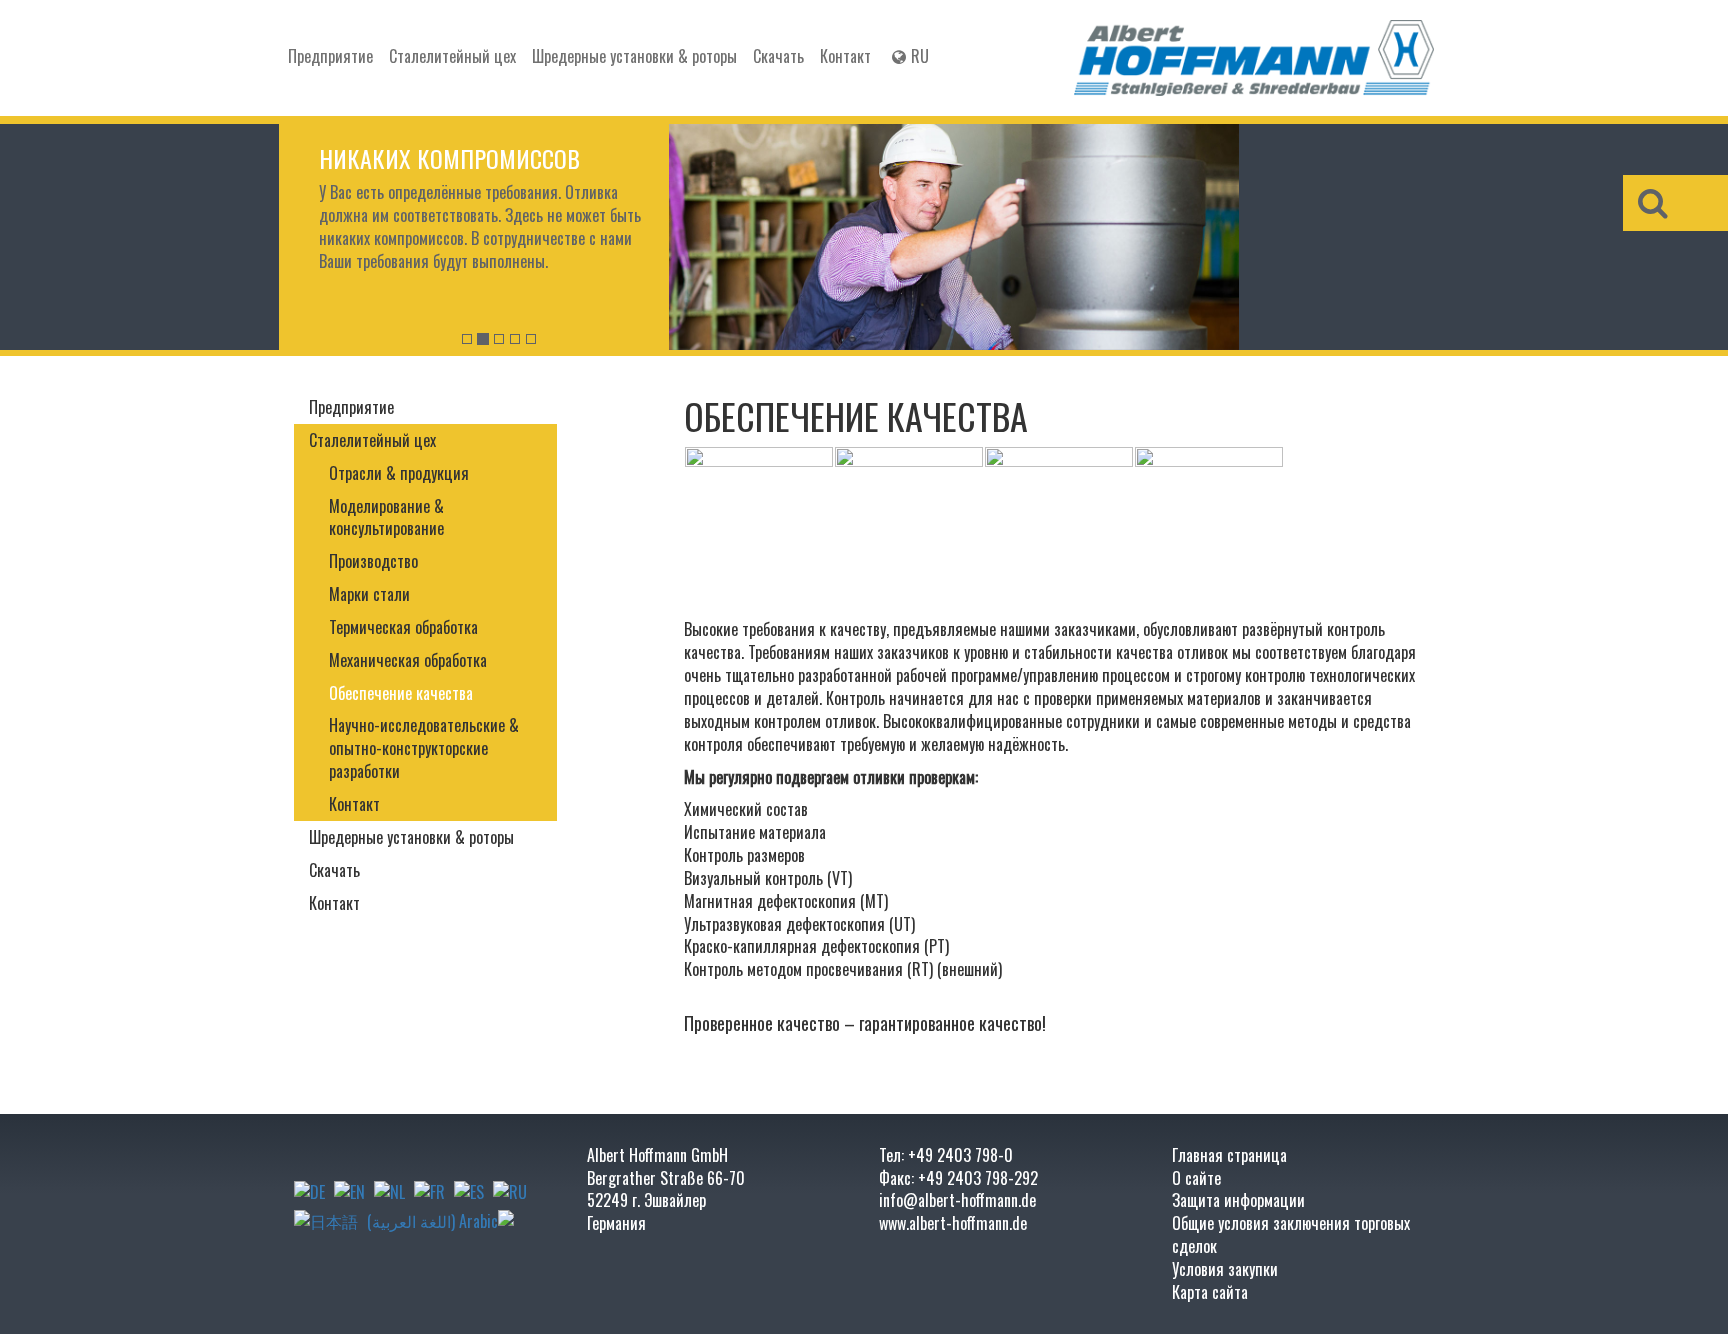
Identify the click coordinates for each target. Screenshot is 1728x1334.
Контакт (845, 56)
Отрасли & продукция (399, 473)
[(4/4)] (1209, 521)
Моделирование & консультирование (386, 517)
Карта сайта (1210, 1292)
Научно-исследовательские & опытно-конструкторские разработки (424, 748)
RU (920, 56)
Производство (373, 561)
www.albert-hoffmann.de (953, 1223)
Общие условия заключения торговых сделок (1291, 1235)
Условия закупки (1225, 1269)
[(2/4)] (909, 521)
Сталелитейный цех (452, 56)
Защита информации (1238, 1200)
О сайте (1196, 1178)
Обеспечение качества (401, 693)
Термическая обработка (403, 627)
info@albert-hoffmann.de (957, 1200)
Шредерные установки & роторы (634, 56)
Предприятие (330, 56)
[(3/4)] (1059, 521)
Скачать (778, 56)
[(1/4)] (759, 521)
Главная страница (1229, 1155)
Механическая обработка (408, 660)
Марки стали (369, 594)
